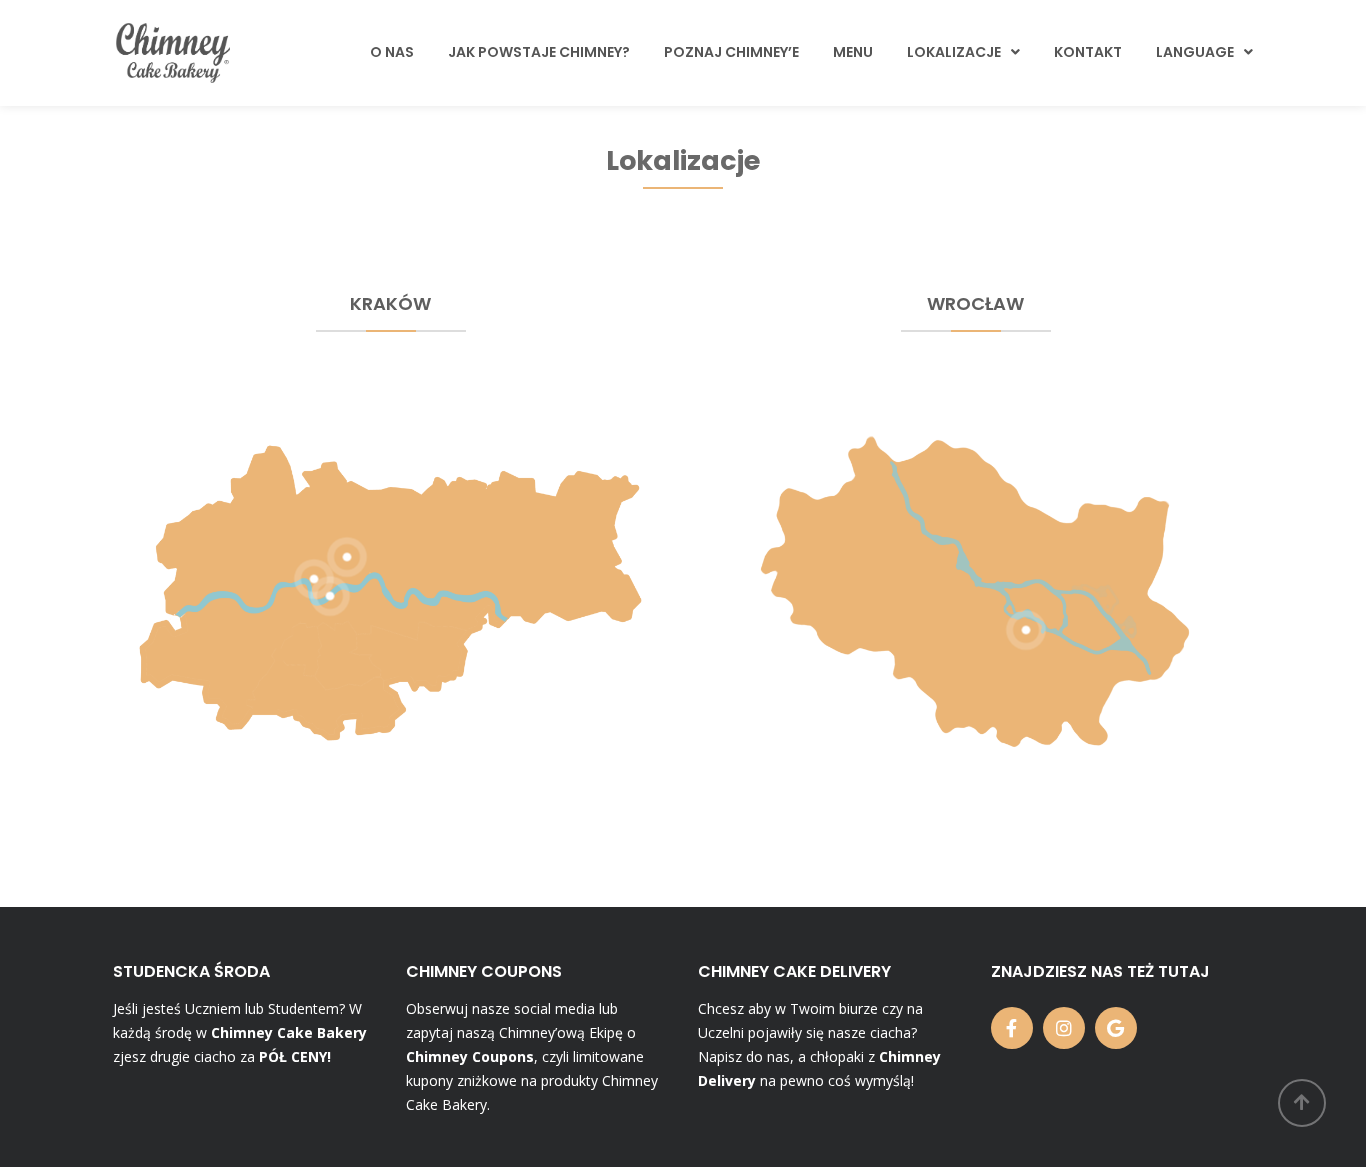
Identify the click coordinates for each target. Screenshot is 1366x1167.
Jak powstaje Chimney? (539, 52)
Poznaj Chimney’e (731, 52)
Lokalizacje (954, 52)
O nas (392, 52)
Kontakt (1088, 52)
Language (1195, 52)
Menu (853, 52)
